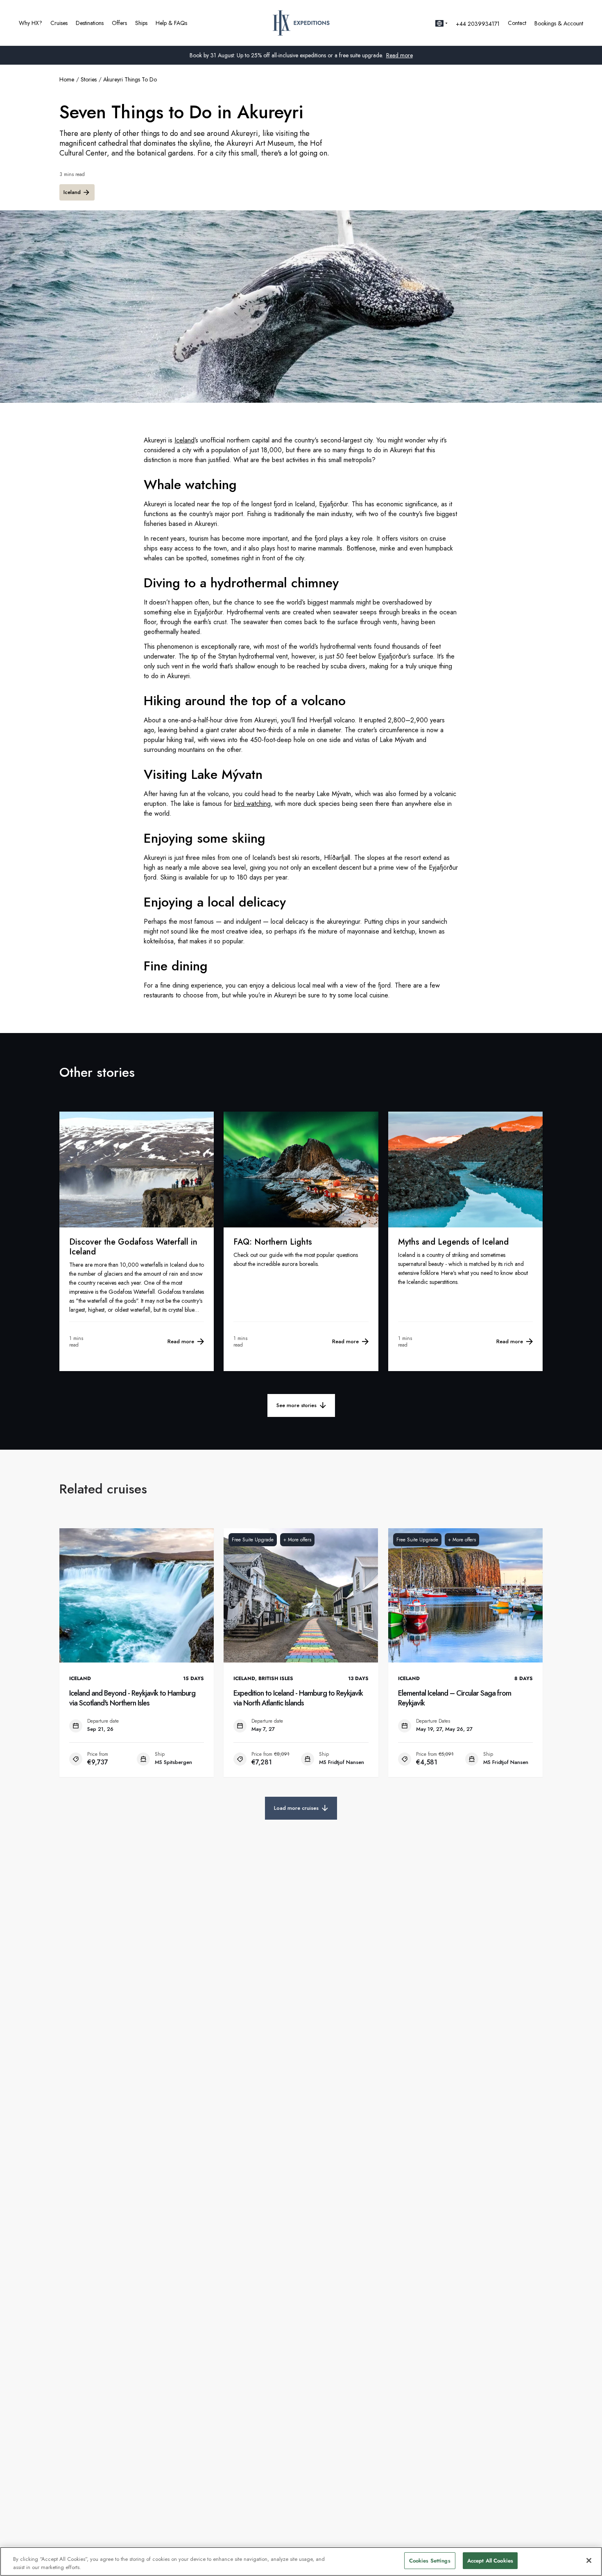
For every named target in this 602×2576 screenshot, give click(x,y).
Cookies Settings (430, 2561)
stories (89, 79)
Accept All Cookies (490, 2561)
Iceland (72, 192)
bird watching (252, 804)
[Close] (589, 2560)
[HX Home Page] (301, 23)
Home (67, 79)
